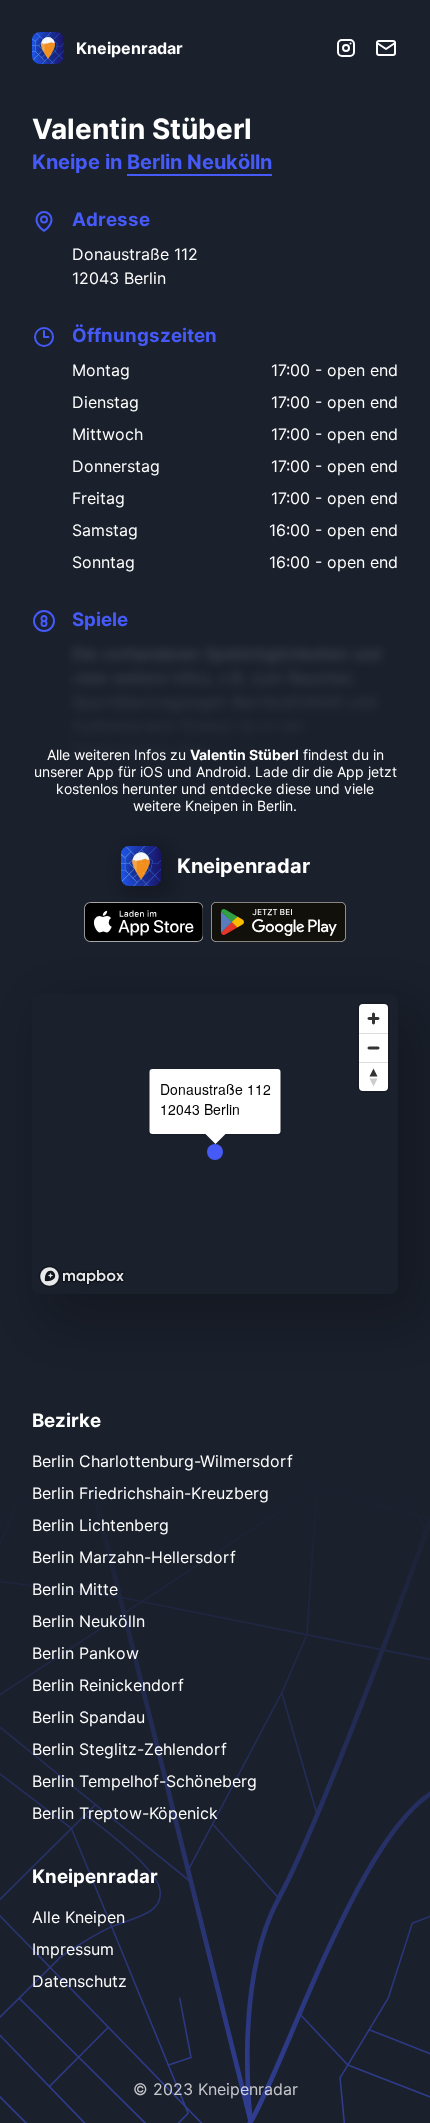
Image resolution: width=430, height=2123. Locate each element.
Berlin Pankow (85, 1653)
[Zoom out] (373, 1047)
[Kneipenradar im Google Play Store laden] (278, 936)
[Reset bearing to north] (373, 1076)
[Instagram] (346, 48)
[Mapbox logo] (82, 1276)
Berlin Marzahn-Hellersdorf (134, 1557)
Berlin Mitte (75, 1589)
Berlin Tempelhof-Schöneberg (144, 1781)
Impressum (73, 1949)
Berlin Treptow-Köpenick (125, 1813)
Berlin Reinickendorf (108, 1685)
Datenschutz (79, 1981)
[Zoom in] (373, 1018)
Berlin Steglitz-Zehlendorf (129, 1749)
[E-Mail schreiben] (386, 48)
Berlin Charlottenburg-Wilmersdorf (162, 1461)
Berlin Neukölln (199, 162)
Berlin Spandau (88, 1717)
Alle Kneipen (78, 1917)
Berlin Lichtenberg (100, 1525)
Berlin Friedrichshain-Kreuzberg (150, 1493)
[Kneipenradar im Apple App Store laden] (144, 936)
